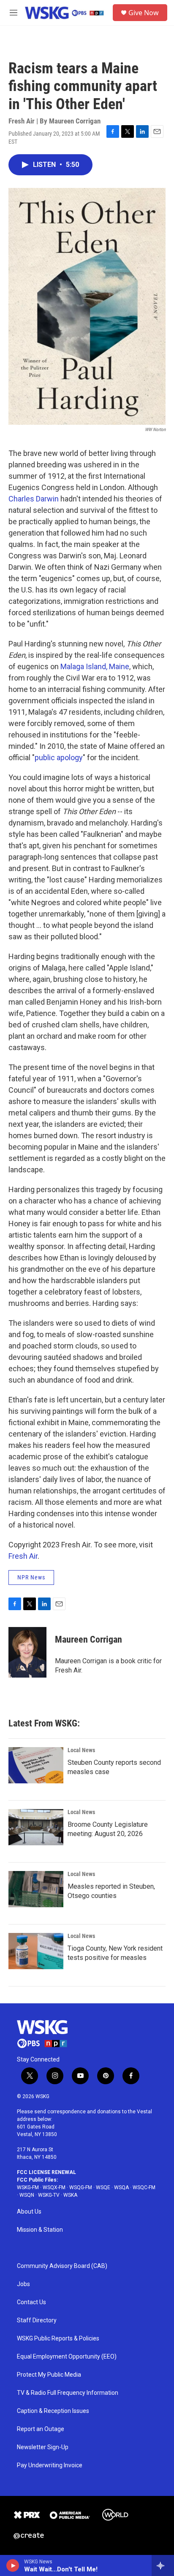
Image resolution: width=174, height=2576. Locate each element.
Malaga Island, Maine (95, 666)
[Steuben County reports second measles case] (36, 1765)
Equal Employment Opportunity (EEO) (67, 2357)
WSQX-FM (54, 2187)
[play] (13, 2565)
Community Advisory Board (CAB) (62, 2266)
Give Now (144, 13)
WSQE (103, 2187)
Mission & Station (40, 2230)
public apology (59, 757)
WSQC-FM (144, 2187)
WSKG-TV (49, 2195)
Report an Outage (41, 2429)
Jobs (23, 2284)
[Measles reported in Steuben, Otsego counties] (36, 1889)
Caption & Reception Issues (53, 2411)
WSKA (70, 2195)
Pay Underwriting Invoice (50, 2465)
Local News (81, 1750)
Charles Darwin (34, 499)
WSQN (27, 2195)
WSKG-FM (28, 2187)
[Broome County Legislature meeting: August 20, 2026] (36, 1827)
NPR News (31, 1577)
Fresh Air (23, 1556)
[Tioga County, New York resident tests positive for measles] (36, 1951)
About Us (29, 2212)
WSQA (121, 2187)
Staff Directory (37, 2320)
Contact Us (31, 2302)
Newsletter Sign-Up (43, 2447)
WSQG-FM (81, 2187)
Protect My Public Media (49, 2375)
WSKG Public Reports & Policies (58, 2339)
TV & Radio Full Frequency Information (68, 2393)
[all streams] (163, 2565)
